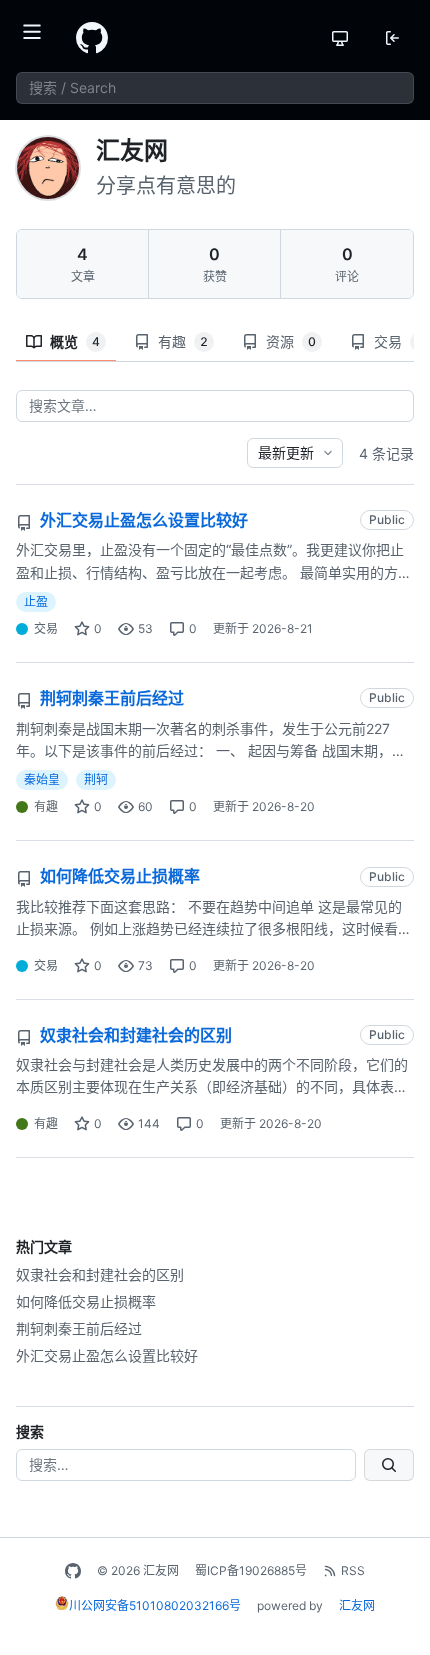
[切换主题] (340, 38)
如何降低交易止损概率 (86, 1301)
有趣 (183, 341)
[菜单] (38, 38)
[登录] (392, 38)
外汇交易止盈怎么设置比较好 (107, 1355)
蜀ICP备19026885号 (251, 1570)
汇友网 (357, 1605)
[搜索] (389, 1465)
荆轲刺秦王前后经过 (79, 1328)
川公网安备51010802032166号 (155, 1605)
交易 (46, 628)
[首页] (92, 38)
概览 (75, 341)
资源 (291, 341)
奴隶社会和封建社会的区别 (100, 1274)
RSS (353, 1570)
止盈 (36, 601)
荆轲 (96, 779)
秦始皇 (42, 779)
